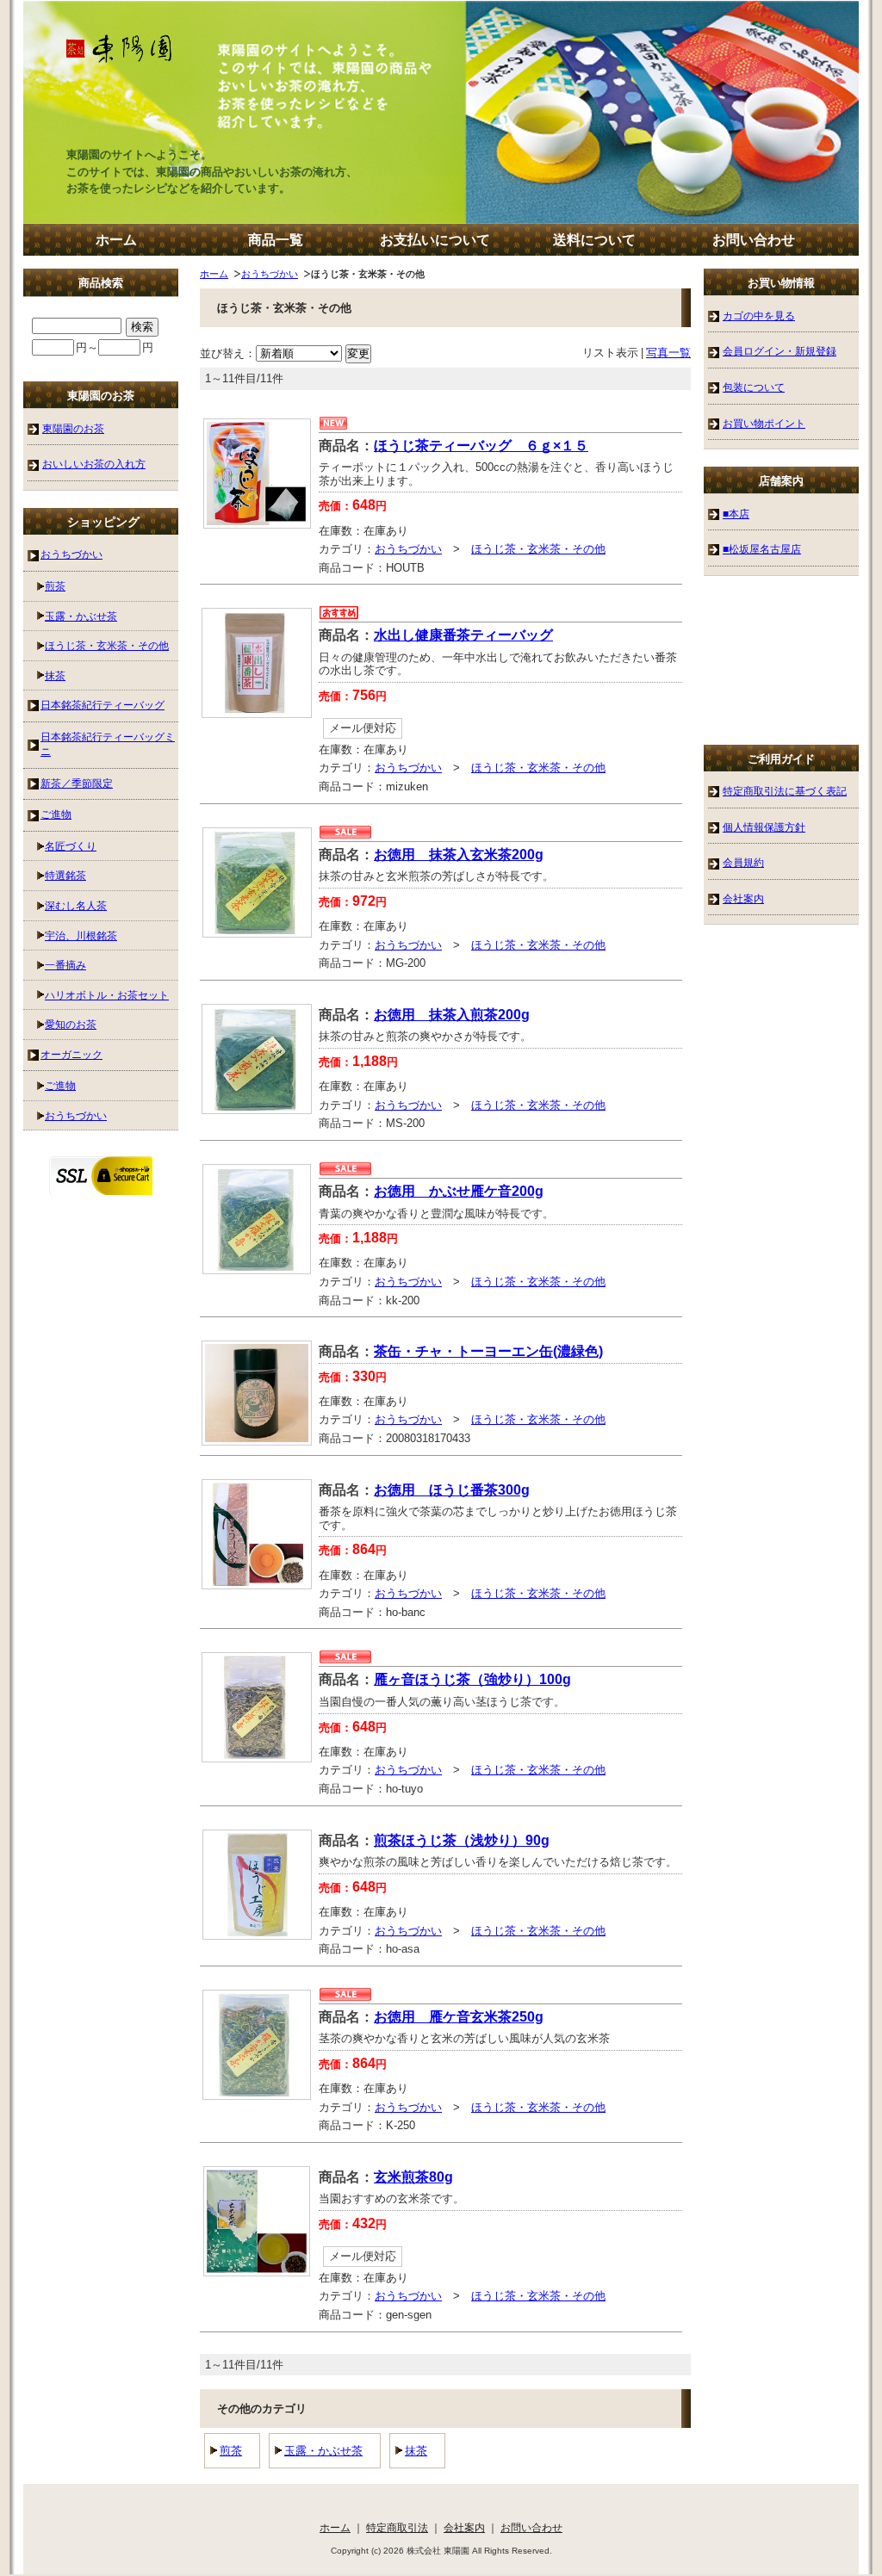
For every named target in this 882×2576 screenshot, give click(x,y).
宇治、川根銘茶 (81, 935)
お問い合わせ (754, 240)
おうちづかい (270, 274)
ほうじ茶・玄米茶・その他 (538, 549)
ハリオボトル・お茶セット (107, 995)
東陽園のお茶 (73, 428)
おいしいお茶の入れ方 (94, 464)
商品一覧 (276, 240)
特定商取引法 (397, 2527)
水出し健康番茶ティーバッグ (463, 635)
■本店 (736, 514)
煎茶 (231, 2451)
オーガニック (71, 1054)
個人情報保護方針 (764, 827)
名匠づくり (71, 846)
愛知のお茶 (71, 1024)
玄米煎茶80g (413, 2177)
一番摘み (65, 965)
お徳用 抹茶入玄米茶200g (459, 855)
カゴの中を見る (759, 316)
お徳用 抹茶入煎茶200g (452, 1015)
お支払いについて (435, 240)
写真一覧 (668, 353)
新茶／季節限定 (77, 783)
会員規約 (743, 862)
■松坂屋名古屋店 (762, 549)
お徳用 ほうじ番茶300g (452, 1490)
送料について (594, 240)
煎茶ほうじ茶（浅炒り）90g (462, 1840)
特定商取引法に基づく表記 (785, 791)
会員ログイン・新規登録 (780, 351)
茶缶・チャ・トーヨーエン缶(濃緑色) (488, 1351)
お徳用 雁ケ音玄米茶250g (459, 2017)
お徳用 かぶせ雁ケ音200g (459, 1191)
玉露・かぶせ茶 (323, 2451)
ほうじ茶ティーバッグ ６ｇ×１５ (481, 446)
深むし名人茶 (76, 905)
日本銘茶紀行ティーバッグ (102, 705)
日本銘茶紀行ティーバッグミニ (108, 744)
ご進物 (56, 814)
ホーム (116, 240)
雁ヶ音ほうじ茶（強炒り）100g (472, 1679)
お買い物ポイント (764, 423)
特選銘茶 (65, 875)
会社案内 (743, 898)
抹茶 (416, 2451)
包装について (754, 387)
